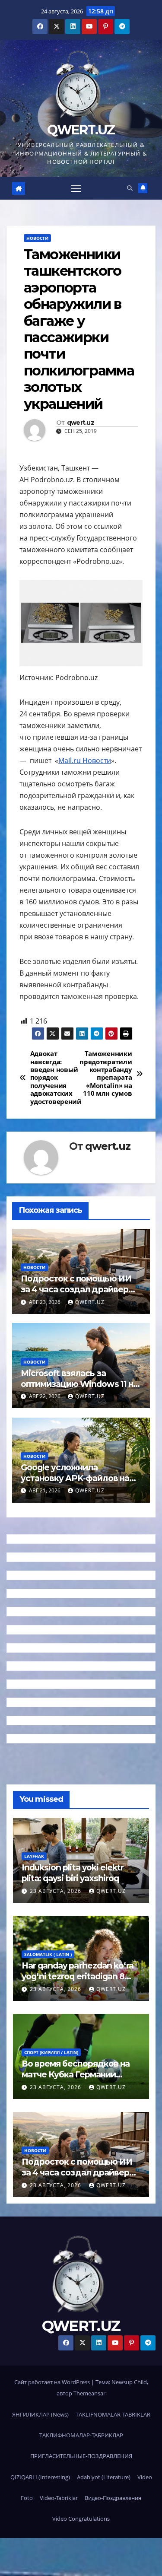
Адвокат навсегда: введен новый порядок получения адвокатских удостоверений (56, 1078)
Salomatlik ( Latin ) (48, 1954)
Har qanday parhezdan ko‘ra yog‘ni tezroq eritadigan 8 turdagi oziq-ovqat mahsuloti (79, 1976)
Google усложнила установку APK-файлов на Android (75, 1478)
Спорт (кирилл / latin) (51, 2052)
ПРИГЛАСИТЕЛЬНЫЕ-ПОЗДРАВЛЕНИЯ (81, 2456)
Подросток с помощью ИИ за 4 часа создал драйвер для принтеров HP (76, 1289)
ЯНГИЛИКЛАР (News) (40, 2414)
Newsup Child (129, 2382)
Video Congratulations (81, 2519)
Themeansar (89, 2393)
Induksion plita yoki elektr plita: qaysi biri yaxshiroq (73, 1873)
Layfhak (34, 1856)
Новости (37, 238)
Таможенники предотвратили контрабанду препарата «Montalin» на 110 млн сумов (107, 1074)
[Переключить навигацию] (76, 188)
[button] (130, 188)
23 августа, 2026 (56, 1891)
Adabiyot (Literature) (104, 2477)
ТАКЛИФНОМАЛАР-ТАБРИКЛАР (81, 2435)
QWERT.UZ (81, 130)
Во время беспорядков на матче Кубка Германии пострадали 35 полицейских (76, 2080)
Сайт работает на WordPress (53, 2382)
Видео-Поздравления (113, 2498)
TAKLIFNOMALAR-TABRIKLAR (113, 2414)
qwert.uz (81, 423)
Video (145, 2477)
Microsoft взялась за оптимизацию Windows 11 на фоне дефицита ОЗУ (79, 1384)
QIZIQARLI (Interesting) (40, 2477)
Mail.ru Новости (85, 760)
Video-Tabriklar (59, 2498)
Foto (27, 2498)
